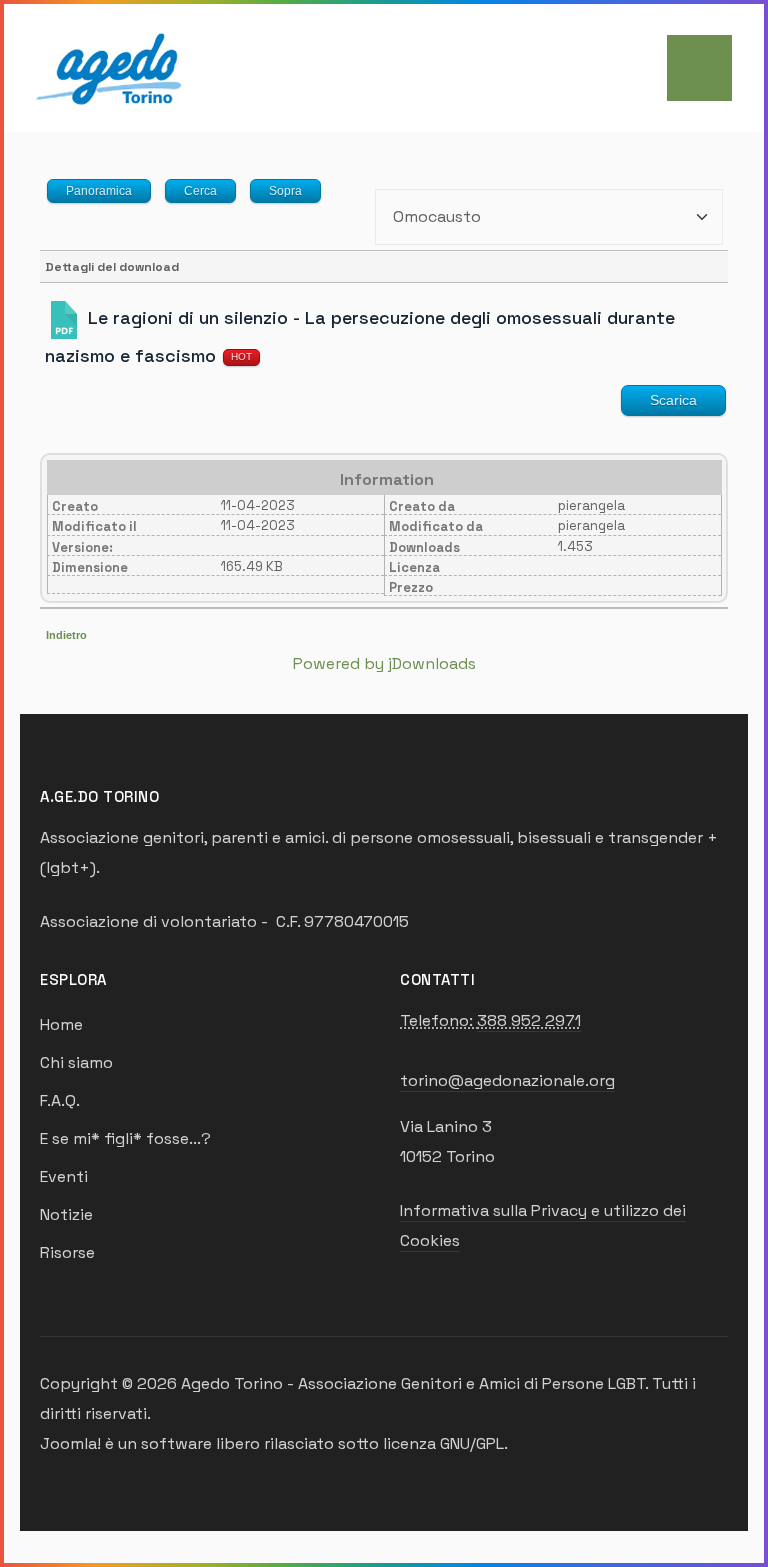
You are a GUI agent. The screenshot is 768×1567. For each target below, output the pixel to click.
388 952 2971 (529, 1020)
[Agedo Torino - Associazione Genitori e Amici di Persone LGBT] (108, 66)
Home (61, 1024)
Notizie (66, 1214)
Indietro (66, 635)
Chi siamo (76, 1062)
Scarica (673, 400)
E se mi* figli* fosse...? (125, 1138)
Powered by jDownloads (384, 663)
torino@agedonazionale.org (507, 1080)
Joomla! (70, 1443)
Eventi (64, 1176)
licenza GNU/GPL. (445, 1443)
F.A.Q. (60, 1100)
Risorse (67, 1252)
